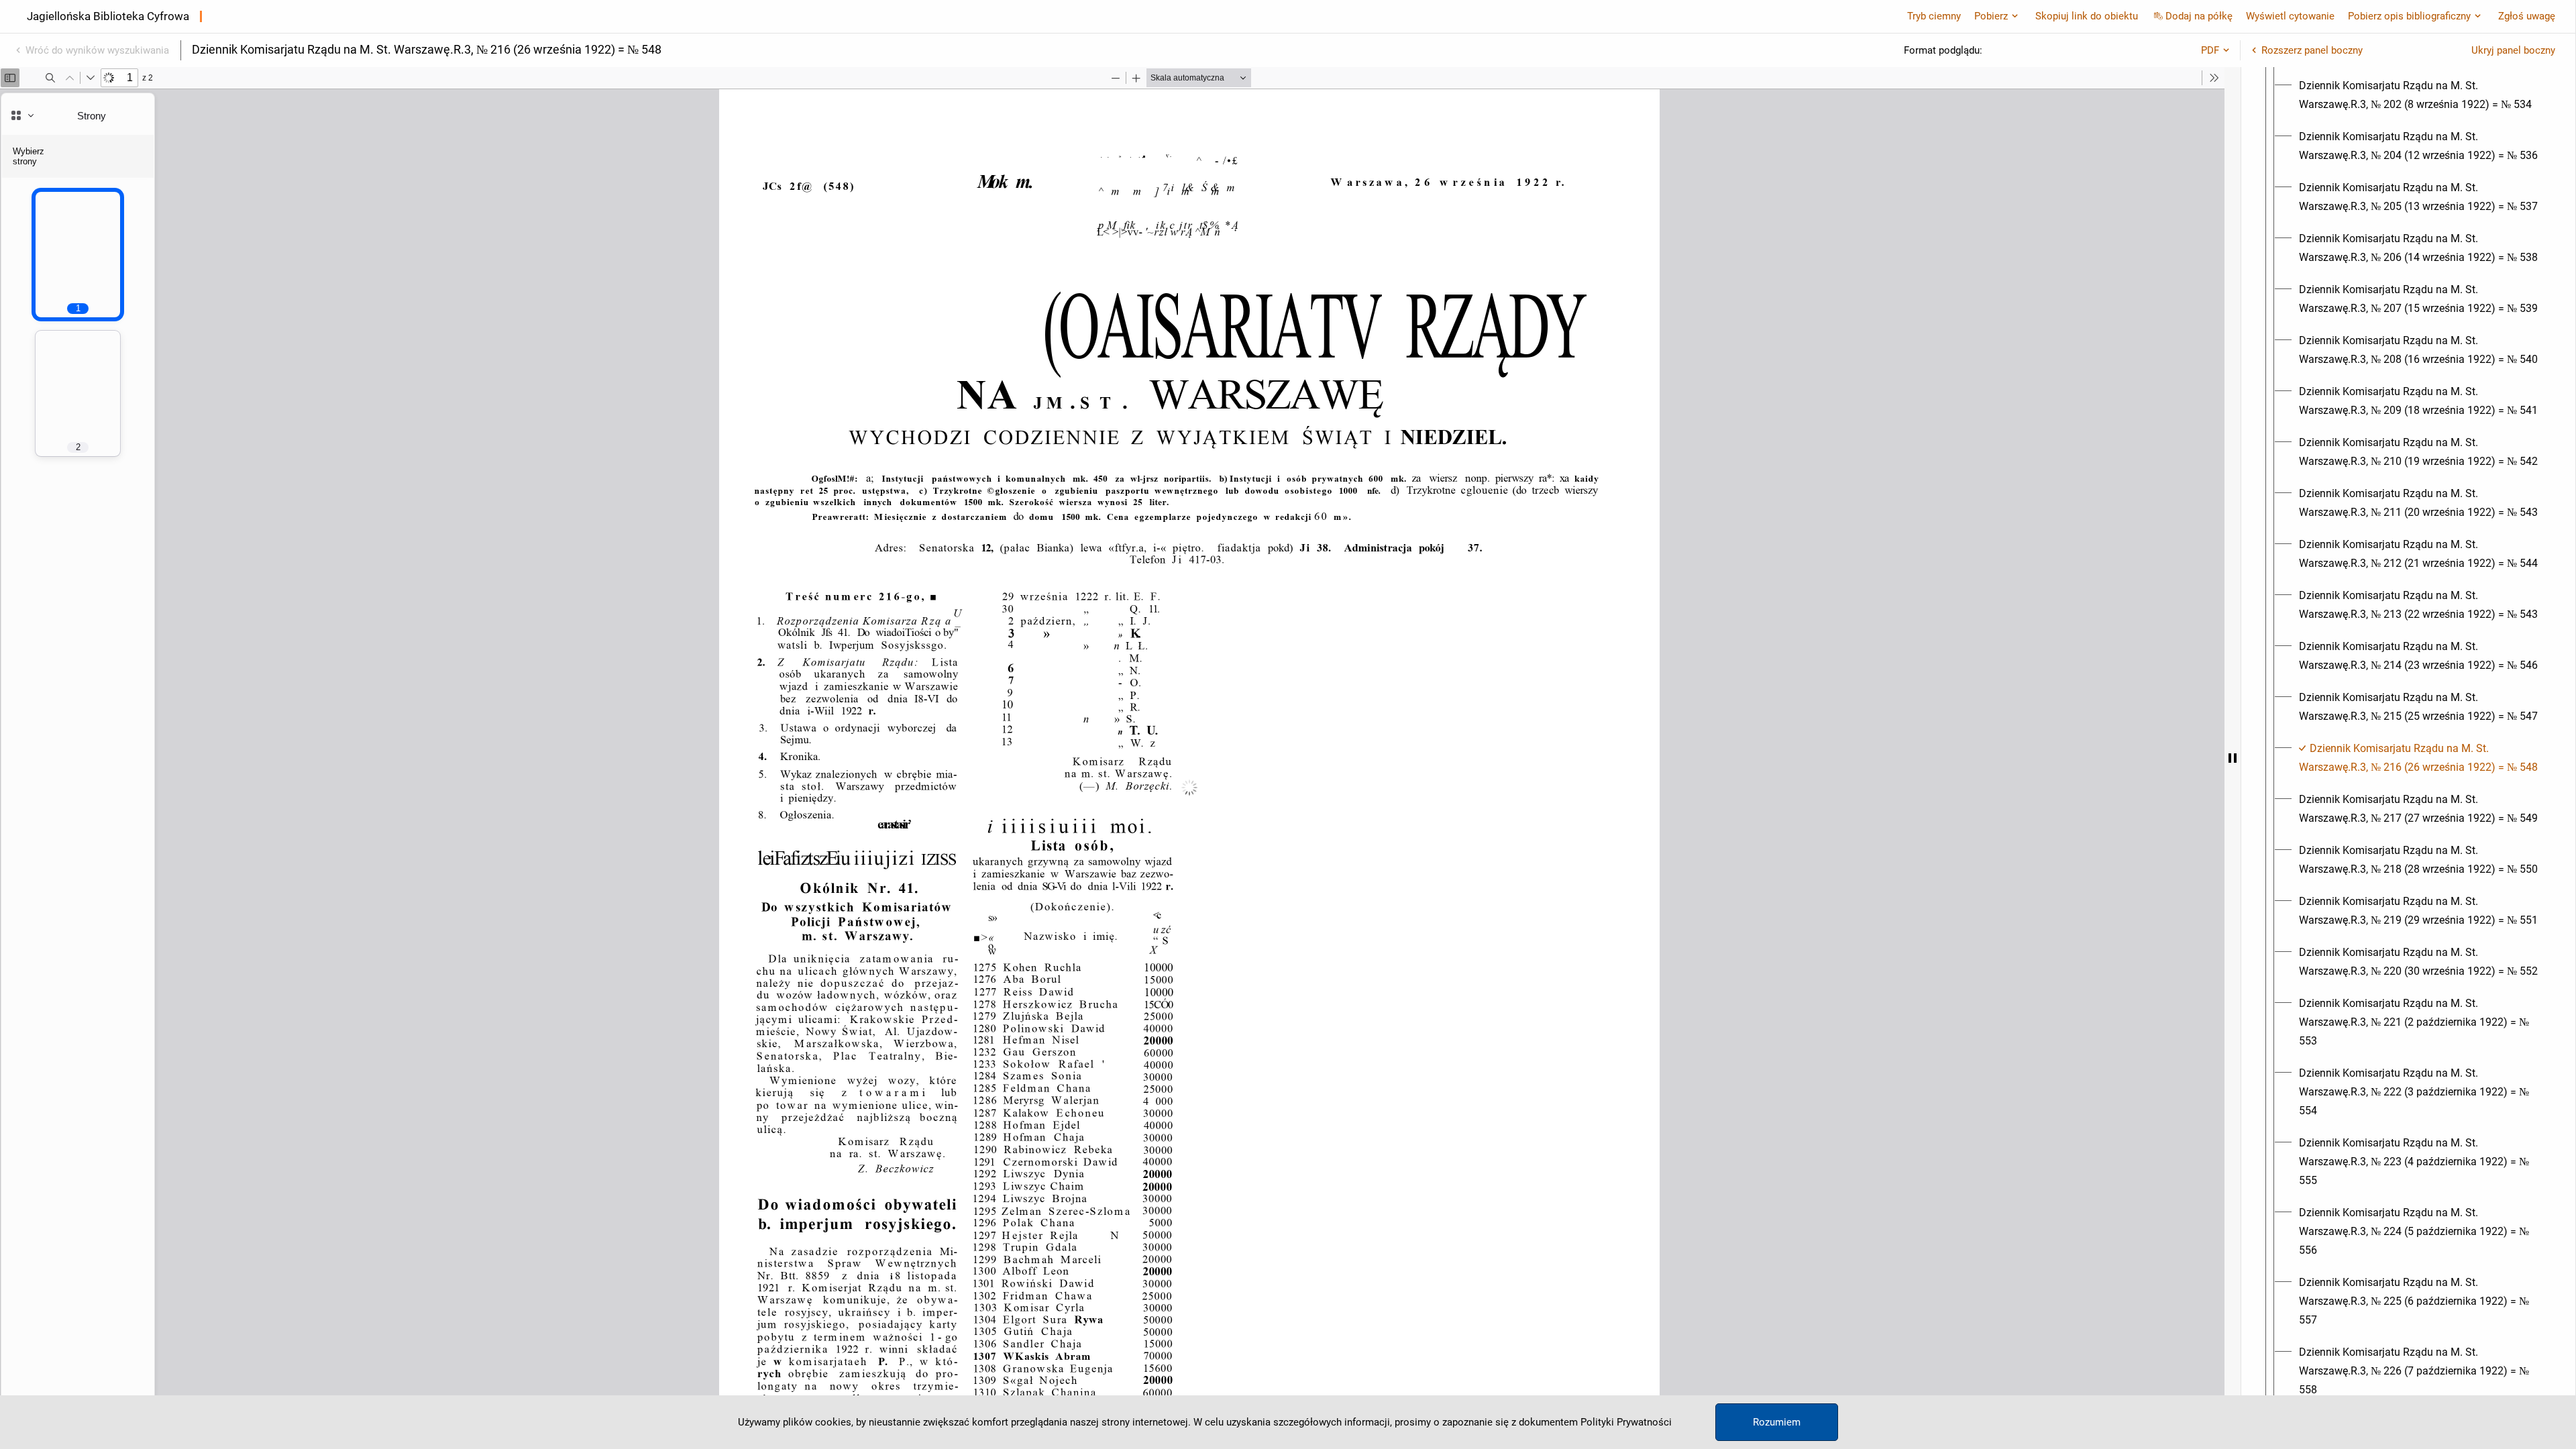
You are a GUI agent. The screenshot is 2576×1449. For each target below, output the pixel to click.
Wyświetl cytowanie (2290, 16)
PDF (2210, 50)
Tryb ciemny (1934, 16)
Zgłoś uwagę (2527, 16)
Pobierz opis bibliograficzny (2409, 16)
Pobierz (1991, 16)
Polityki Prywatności (1626, 1422)
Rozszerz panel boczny (2312, 50)
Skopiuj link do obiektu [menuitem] (2087, 16)
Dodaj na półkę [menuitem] (2199, 16)
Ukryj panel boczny (2513, 50)
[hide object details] (2233, 758)
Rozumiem (1777, 1422)
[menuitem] (2420, 95)
